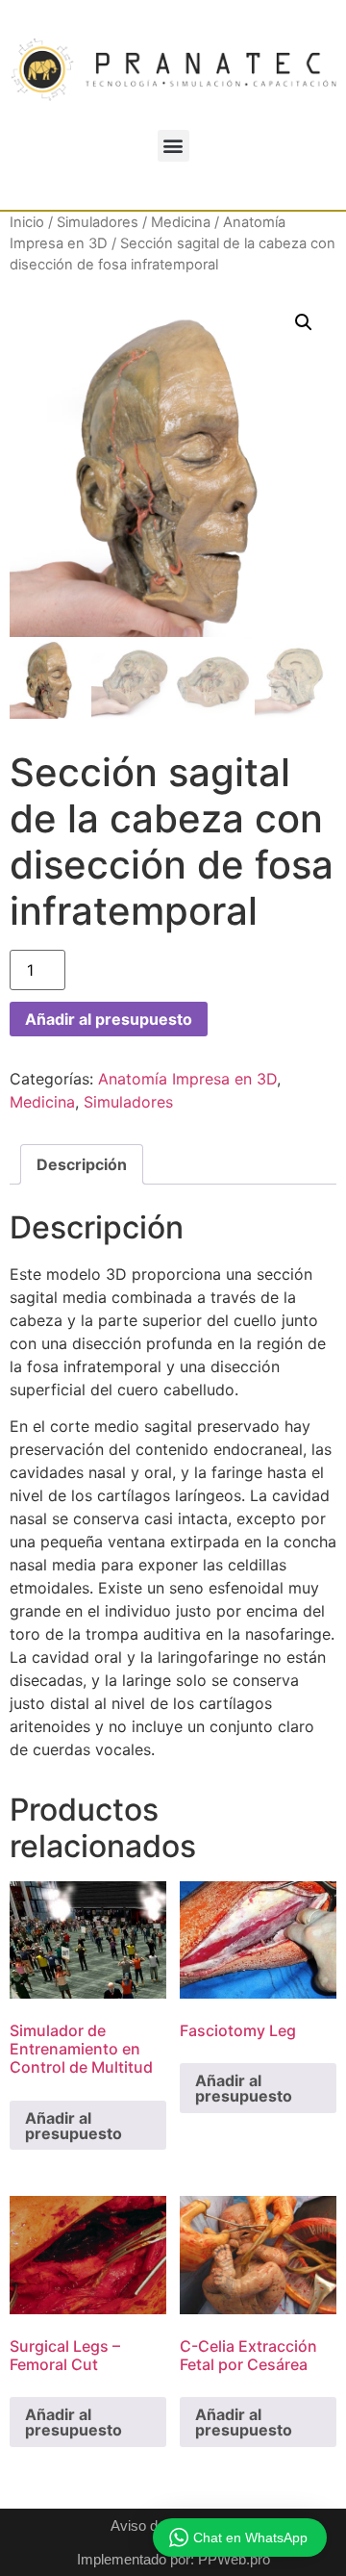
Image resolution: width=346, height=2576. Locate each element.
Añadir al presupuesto (109, 1019)
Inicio (27, 222)
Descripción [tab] (82, 1164)
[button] (173, 146)
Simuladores (98, 222)
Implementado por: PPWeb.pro (173, 2559)
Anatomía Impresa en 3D (187, 1079)
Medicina (181, 222)
